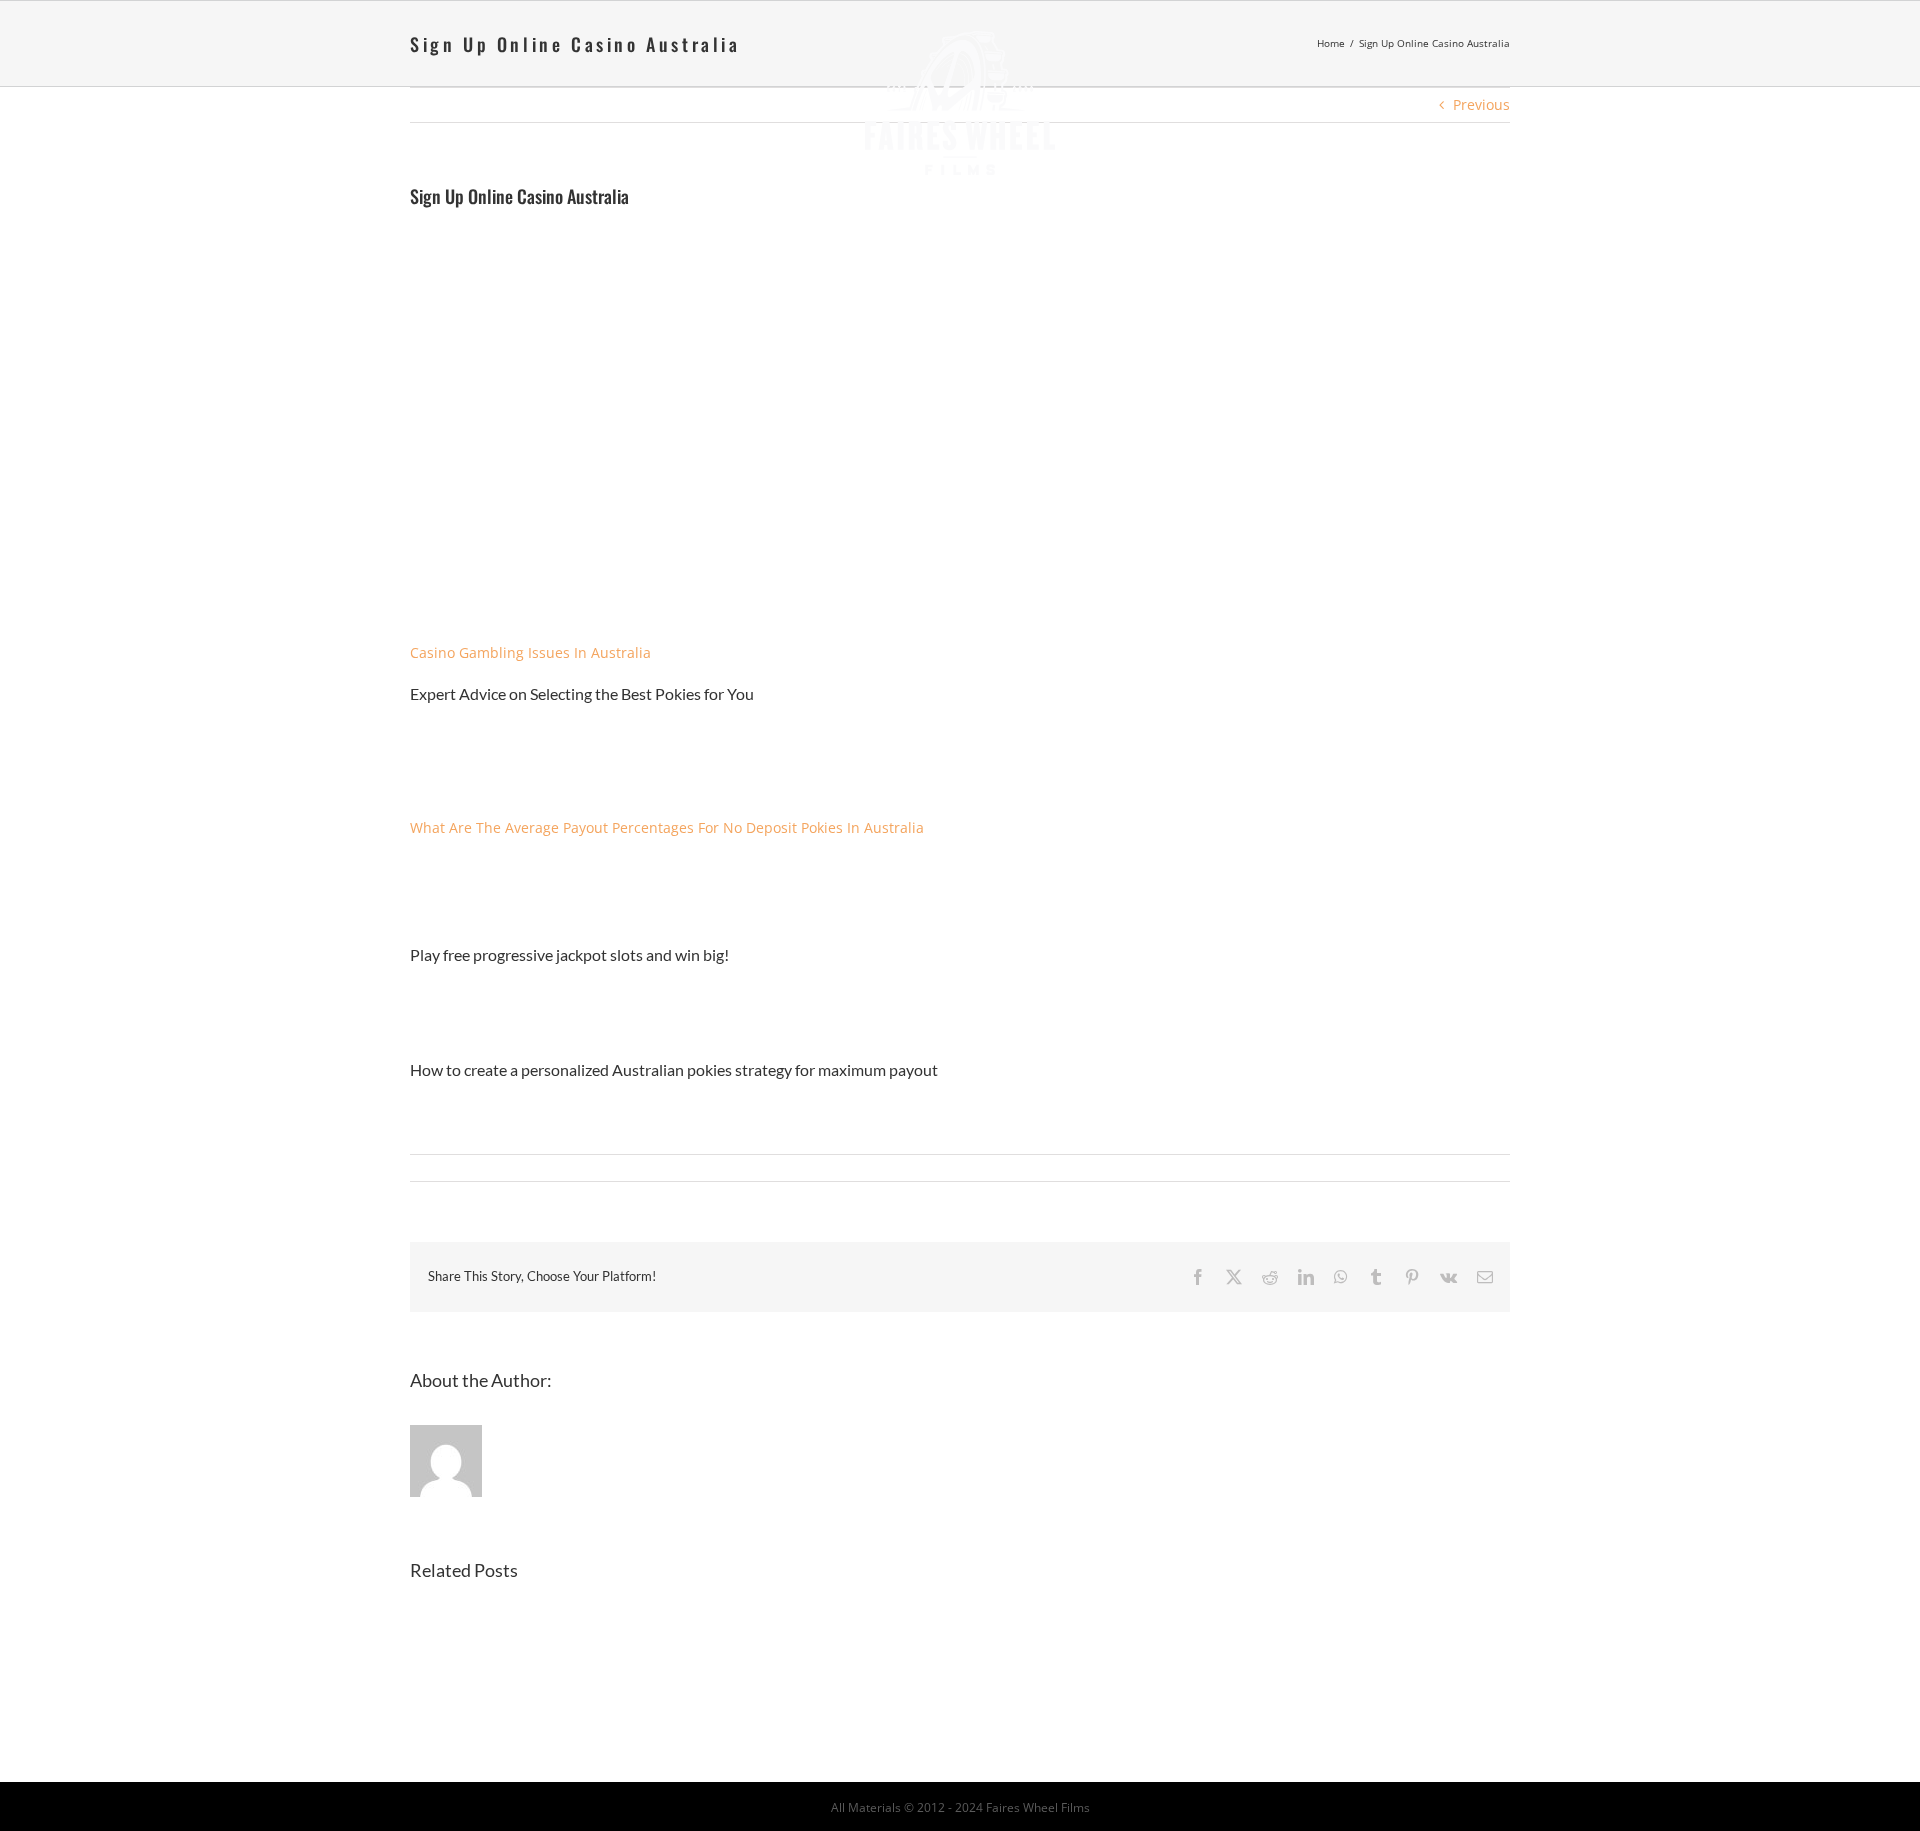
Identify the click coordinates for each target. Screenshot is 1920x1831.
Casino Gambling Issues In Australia (530, 652)
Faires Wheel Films (1038, 1807)
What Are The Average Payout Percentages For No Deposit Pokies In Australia (667, 827)
